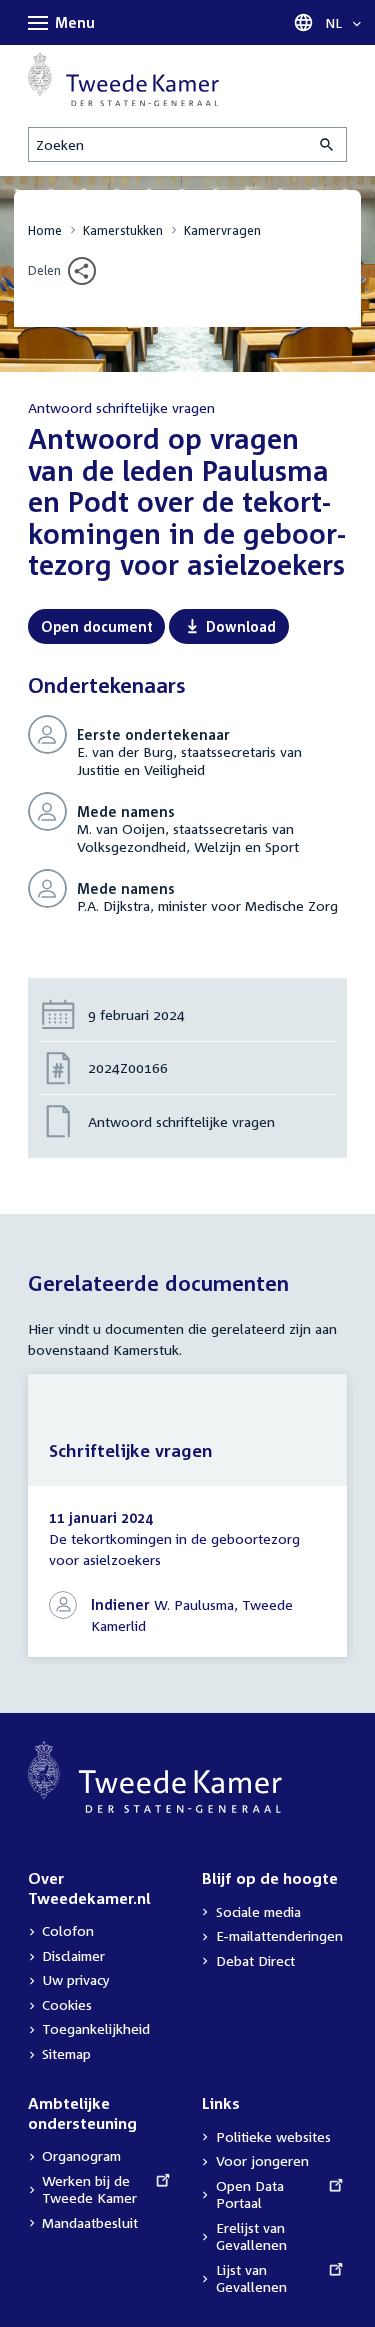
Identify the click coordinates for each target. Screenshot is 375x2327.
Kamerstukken (123, 230)
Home (45, 230)
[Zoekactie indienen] (328, 144)
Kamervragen (222, 230)
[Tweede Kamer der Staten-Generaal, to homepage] (123, 79)
